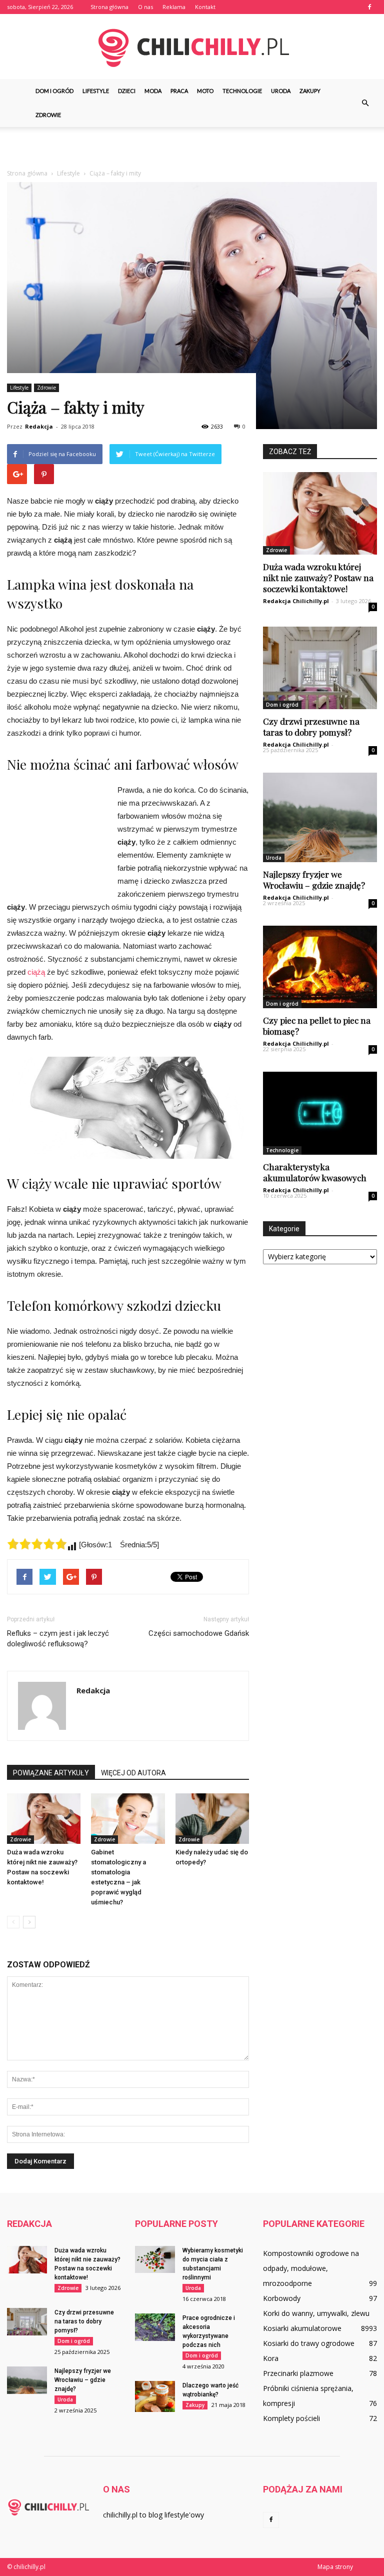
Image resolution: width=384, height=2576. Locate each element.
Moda (153, 91)
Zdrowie (48, 115)
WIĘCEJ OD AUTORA (133, 1773)
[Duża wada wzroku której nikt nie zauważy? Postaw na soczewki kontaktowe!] (44, 1819)
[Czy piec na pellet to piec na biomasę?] (320, 967)
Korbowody (282, 2298)
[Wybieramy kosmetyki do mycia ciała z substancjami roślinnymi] (155, 2259)
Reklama (174, 7)
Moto (205, 91)
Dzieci (127, 91)
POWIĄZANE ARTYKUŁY (51, 1773)
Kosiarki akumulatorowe (302, 2328)
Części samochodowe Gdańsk (198, 1633)
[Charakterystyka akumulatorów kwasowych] (320, 1113)
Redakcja (39, 426)
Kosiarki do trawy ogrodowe (309, 2343)
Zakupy (310, 91)
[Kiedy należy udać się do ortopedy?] (212, 1819)
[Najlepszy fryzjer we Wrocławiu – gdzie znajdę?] (320, 817)
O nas (145, 7)
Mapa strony (335, 2567)
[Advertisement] (192, 149)
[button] (365, 103)
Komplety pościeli (291, 2418)
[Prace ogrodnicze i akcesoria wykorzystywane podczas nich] (155, 2327)
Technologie (242, 91)
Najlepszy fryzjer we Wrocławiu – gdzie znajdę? (314, 880)
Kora (271, 2358)
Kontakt (205, 7)
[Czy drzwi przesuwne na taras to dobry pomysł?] (320, 668)
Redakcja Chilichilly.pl (296, 601)
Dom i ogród (54, 91)
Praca (179, 91)
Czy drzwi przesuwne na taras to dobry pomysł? (311, 727)
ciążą (36, 972)
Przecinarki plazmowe (298, 2373)
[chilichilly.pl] (192, 47)
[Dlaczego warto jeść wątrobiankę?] (155, 2396)
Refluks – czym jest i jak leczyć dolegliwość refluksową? (58, 1639)
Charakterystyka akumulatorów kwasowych (315, 1172)
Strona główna (109, 7)
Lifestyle (96, 91)
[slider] (37, 1544)
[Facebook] (369, 7)
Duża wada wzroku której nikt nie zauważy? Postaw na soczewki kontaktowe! (318, 578)
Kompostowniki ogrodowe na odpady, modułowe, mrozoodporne (311, 2268)
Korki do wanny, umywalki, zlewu (316, 2313)
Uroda (281, 91)
